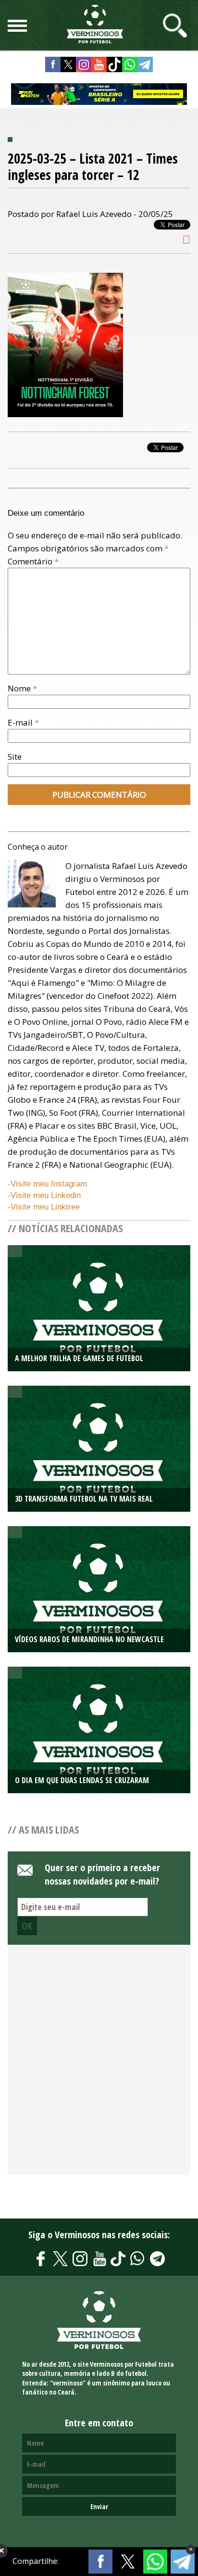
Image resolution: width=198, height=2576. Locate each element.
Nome (22, 688)
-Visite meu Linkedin (44, 1195)
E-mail (23, 722)
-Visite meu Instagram (47, 1184)
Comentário (33, 561)
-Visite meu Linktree (44, 1207)
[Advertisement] (99, 2065)
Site (15, 757)
